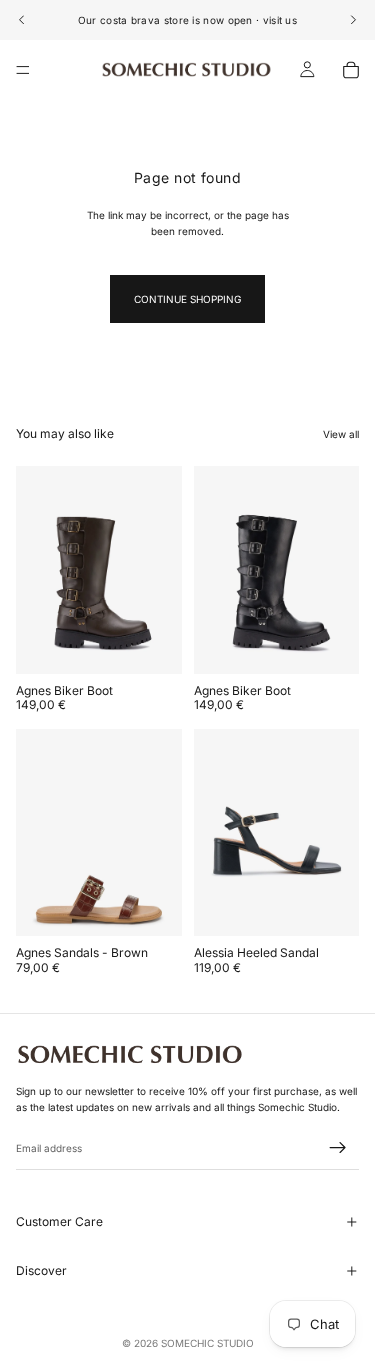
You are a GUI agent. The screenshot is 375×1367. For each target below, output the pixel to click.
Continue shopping (187, 299)
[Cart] (351, 70)
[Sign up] (338, 1148)
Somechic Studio (207, 1343)
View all (341, 434)
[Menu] (23, 70)
